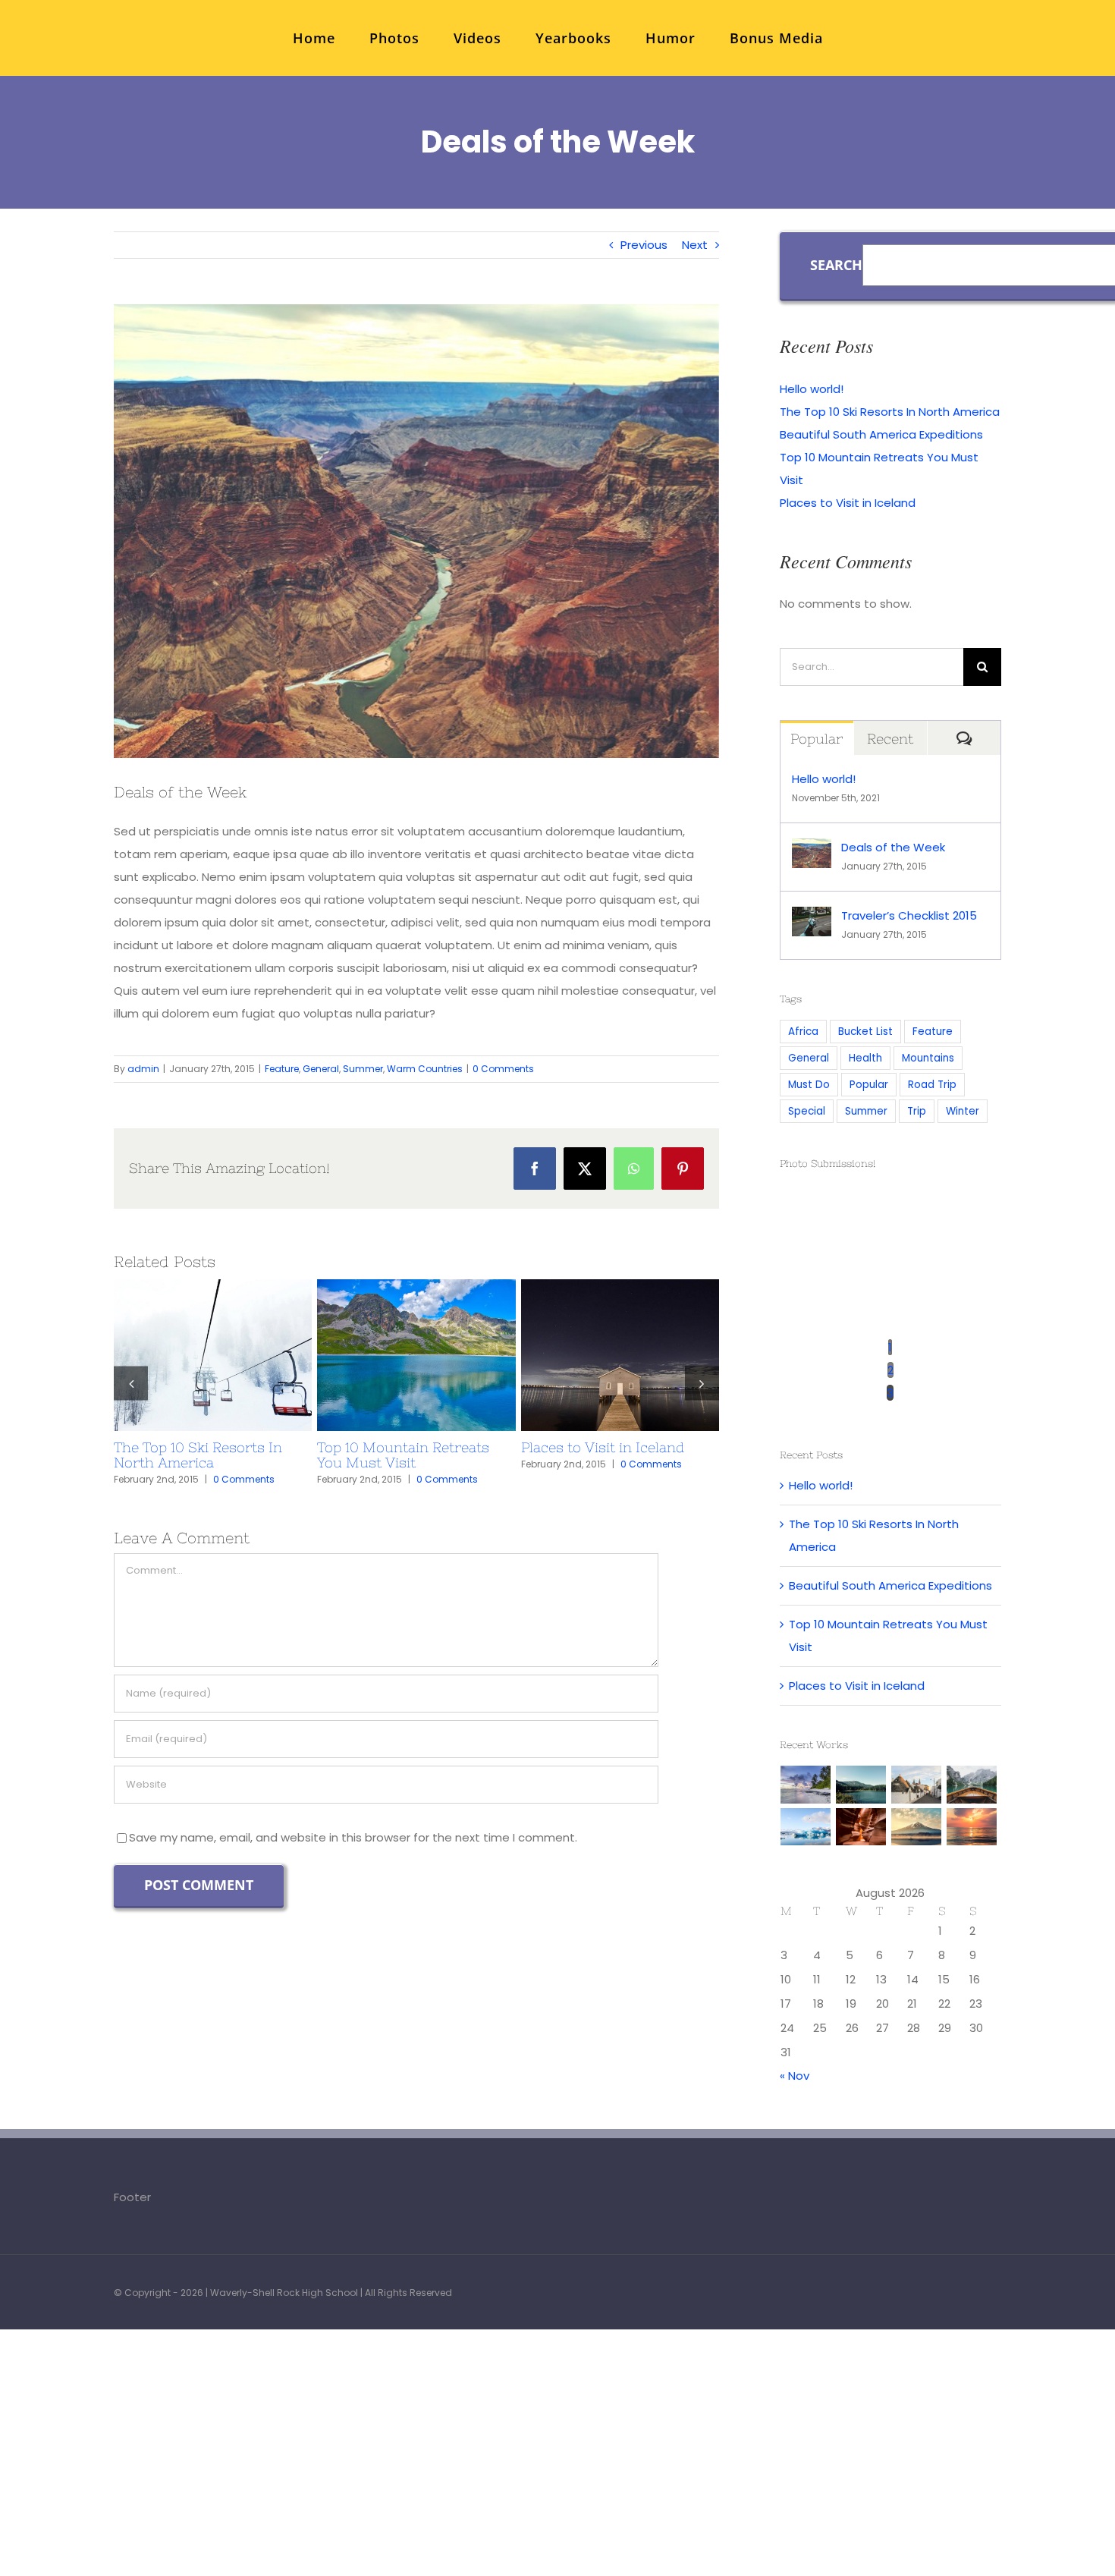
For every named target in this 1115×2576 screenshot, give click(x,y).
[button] (131, 1375)
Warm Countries (425, 1069)
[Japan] (917, 1827)
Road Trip (932, 1085)
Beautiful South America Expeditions (881, 434)
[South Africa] (806, 1827)
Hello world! (812, 389)
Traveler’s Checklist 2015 (592, 1355)
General (321, 1069)
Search (836, 265)
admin (143, 1069)
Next (695, 245)
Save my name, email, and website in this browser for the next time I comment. (353, 1822)
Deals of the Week (893, 847)
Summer (363, 1069)
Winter (963, 1111)
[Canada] (972, 1785)
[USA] (861, 1827)
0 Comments (503, 1069)
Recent (890, 739)
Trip (917, 1111)
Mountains (928, 1058)
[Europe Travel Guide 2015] (213, 1355)
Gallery (240, 1355)
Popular (817, 739)
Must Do (809, 1085)
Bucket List (865, 1032)
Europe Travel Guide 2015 (185, 1355)
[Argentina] (861, 1785)
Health (865, 1058)
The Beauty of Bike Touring (388, 1355)
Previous (644, 245)
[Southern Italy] (917, 1785)
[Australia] (806, 1785)
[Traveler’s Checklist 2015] (620, 1355)
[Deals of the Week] (812, 849)
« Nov (795, 2076)
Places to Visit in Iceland (848, 503)
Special (807, 1111)
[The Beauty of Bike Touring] (416, 1355)
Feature (282, 1069)
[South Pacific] (972, 1827)
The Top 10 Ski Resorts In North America (890, 412)
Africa (803, 1032)
